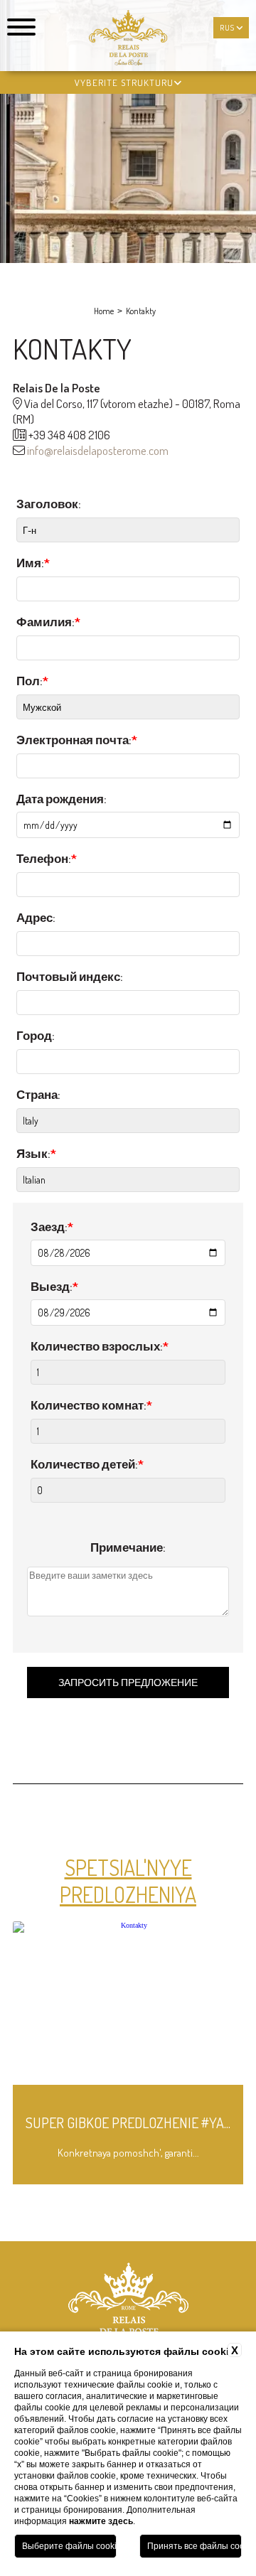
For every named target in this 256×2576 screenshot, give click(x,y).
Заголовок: (49, 504)
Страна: (38, 1094)
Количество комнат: (91, 1405)
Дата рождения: (62, 799)
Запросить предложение (128, 1682)
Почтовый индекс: (70, 976)
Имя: (33, 563)
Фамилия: (48, 622)
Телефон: (47, 858)
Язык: (36, 1153)
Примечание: (128, 1547)
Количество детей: (87, 1464)
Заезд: (52, 1227)
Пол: (32, 681)
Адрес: (36, 917)
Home (104, 311)
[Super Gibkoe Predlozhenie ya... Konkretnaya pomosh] (128, 2182)
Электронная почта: (77, 740)
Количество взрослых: (100, 1346)
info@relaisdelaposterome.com (98, 450)
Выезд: (54, 1286)
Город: (36, 1035)
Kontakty (141, 311)
